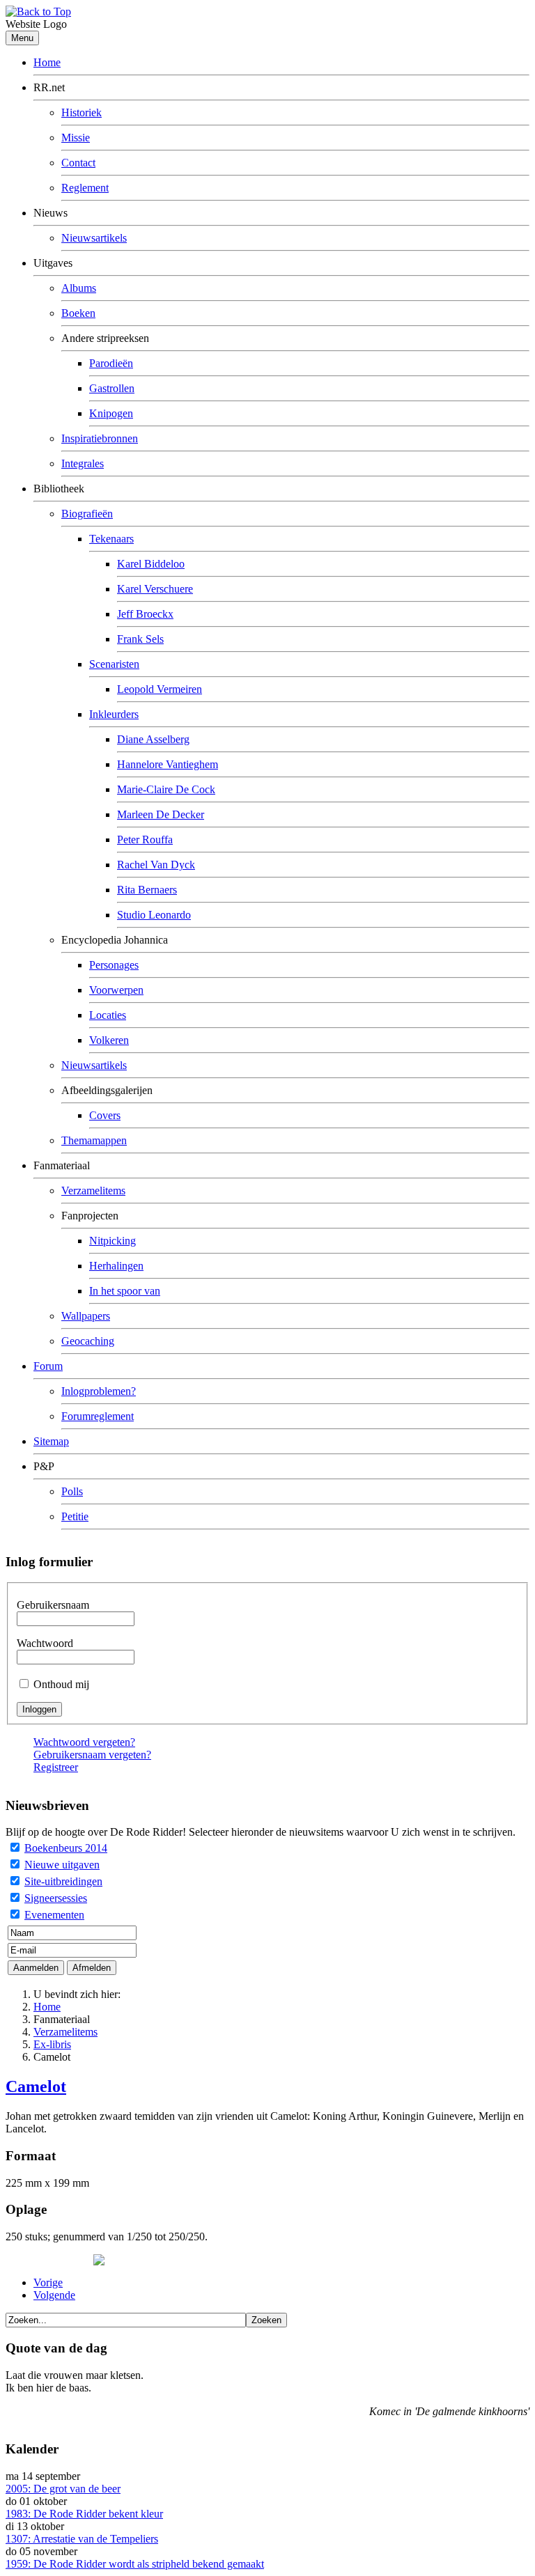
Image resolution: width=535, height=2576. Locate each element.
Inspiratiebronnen (100, 438)
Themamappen (94, 1140)
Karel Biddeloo (151, 564)
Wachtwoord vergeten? (84, 1742)
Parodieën (111, 363)
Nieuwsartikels (94, 238)
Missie (76, 138)
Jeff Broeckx (145, 614)
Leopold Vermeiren (160, 689)
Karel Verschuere (155, 589)
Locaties (108, 1015)
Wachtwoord (45, 1643)
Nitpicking (113, 1241)
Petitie (75, 1516)
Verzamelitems (93, 1191)
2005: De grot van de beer (63, 2489)
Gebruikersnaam (53, 1605)
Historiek (82, 112)
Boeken (78, 313)
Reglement (85, 188)
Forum (48, 1366)
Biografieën (87, 514)
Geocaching (88, 1341)
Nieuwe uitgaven (62, 1865)
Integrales (83, 463)
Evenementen (54, 1915)
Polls (72, 1491)
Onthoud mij (61, 1684)
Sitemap (51, 1441)
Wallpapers (86, 1316)
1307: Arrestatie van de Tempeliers (82, 2539)
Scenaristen (114, 664)
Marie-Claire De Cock (166, 789)
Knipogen (111, 413)
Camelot (36, 2086)
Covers (105, 1115)
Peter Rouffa (145, 840)
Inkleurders (114, 714)
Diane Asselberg (153, 739)
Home (47, 62)
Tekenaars (111, 539)
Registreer (56, 1767)
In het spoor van (125, 1291)
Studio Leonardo (154, 915)
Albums (79, 288)
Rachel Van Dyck (156, 865)
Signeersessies (56, 1898)
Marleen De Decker (161, 814)
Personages (114, 965)
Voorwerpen (116, 990)
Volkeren (109, 1040)
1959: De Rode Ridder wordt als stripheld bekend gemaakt (135, 2564)
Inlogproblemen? (99, 1391)
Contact (78, 163)
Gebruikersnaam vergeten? (92, 1755)
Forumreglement (98, 1416)
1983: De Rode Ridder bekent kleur (84, 2514)
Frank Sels (140, 639)
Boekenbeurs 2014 (66, 1848)
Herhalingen (116, 1266)
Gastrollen (112, 388)
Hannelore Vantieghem (168, 764)
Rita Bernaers (147, 890)
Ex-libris (52, 2044)
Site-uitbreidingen (63, 1881)
